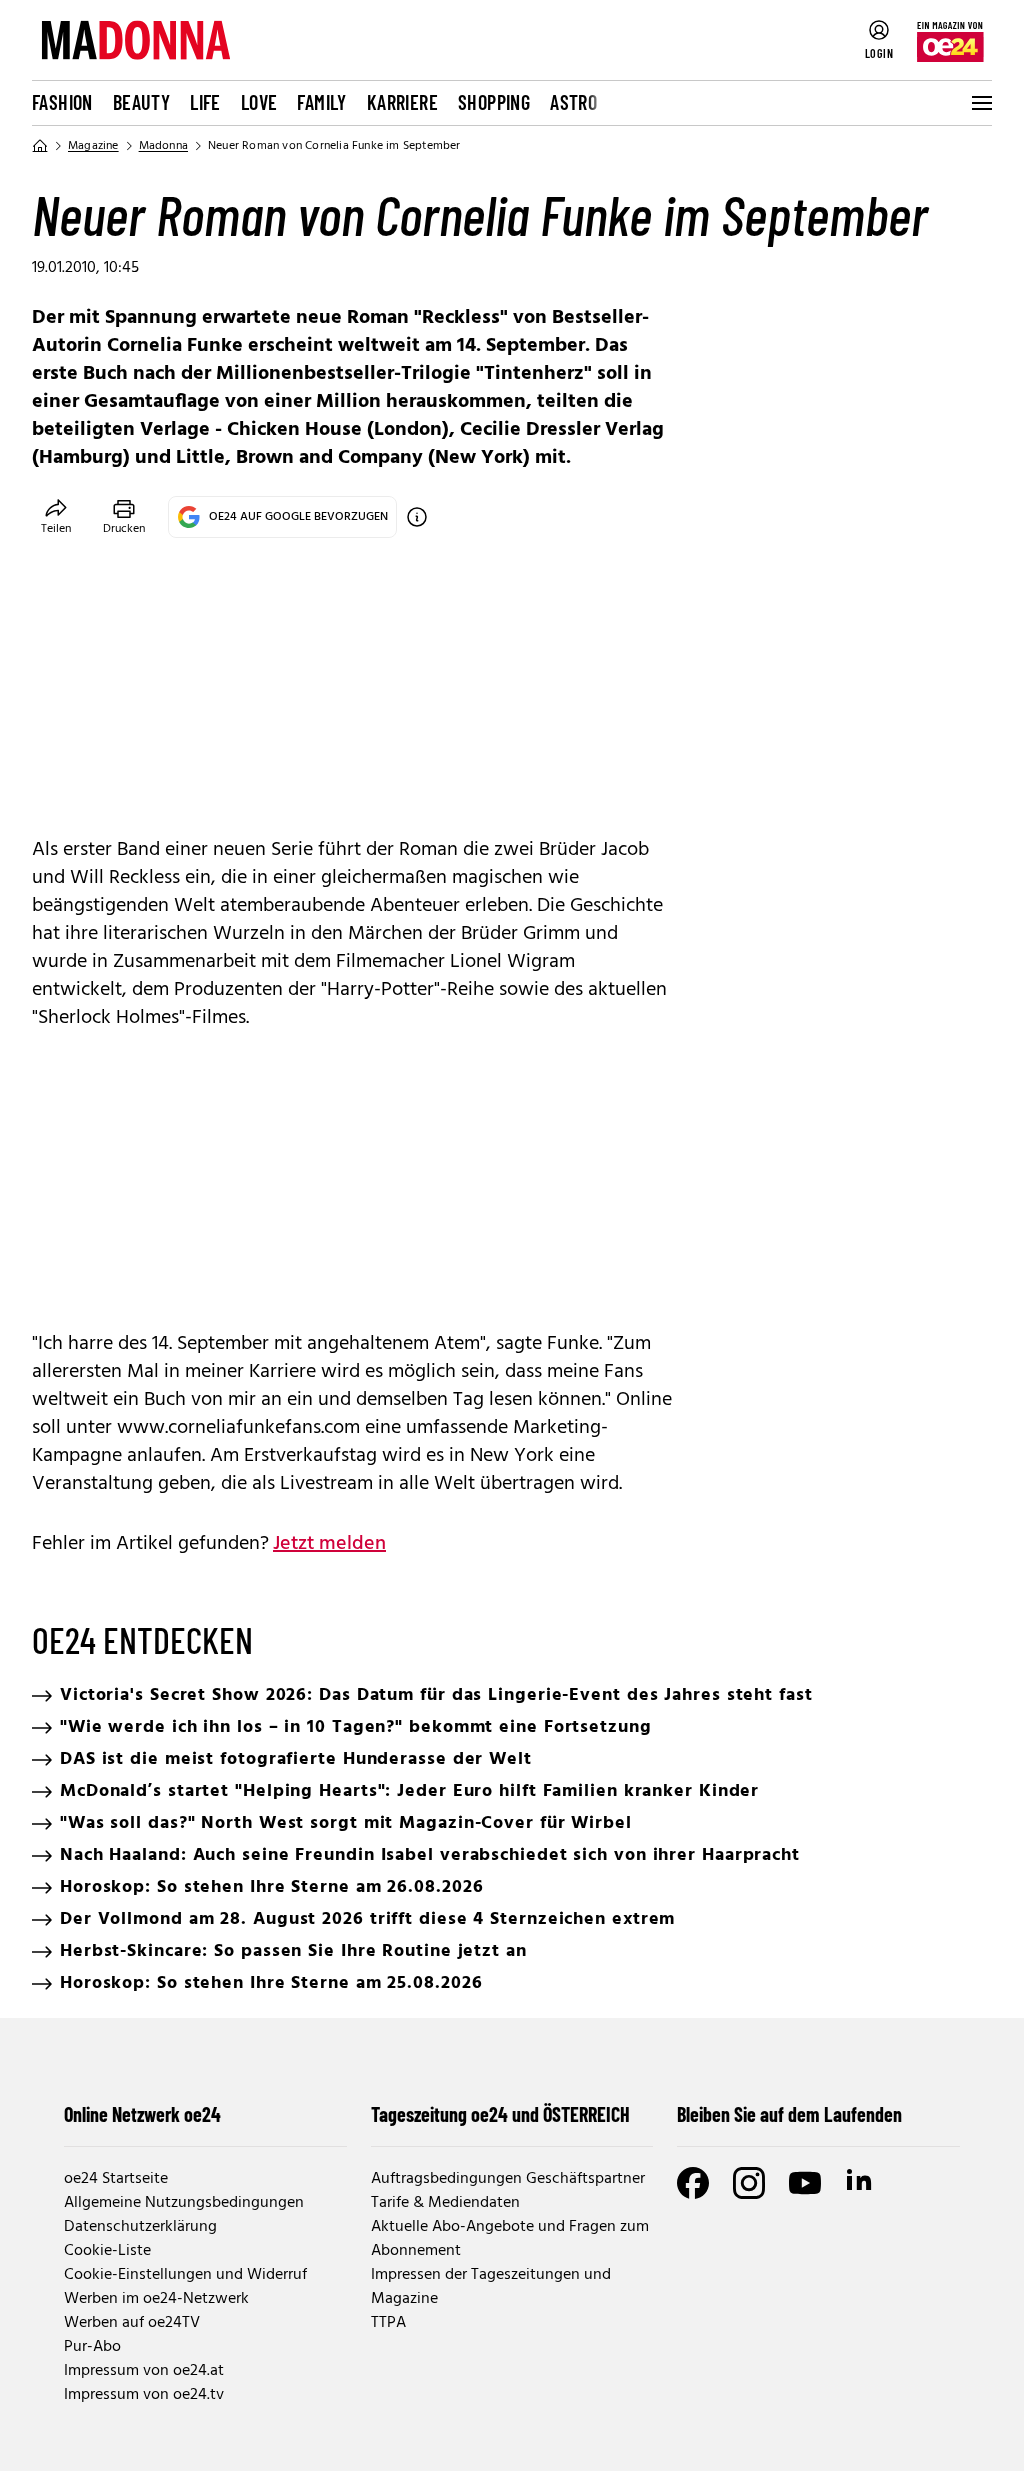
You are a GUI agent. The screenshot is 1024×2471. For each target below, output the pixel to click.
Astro (573, 102)
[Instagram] (749, 2183)
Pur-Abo (92, 2347)
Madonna (163, 146)
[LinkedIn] (861, 2183)
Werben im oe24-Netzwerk (156, 2299)
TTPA (388, 2323)
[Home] (40, 146)
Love (259, 102)
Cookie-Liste (107, 2251)
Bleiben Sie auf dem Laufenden (789, 2114)
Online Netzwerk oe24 (142, 2114)
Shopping (494, 102)
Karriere (402, 102)
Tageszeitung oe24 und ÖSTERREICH (500, 2114)
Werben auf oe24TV (132, 2323)
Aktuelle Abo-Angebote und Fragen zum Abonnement (510, 2239)
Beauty (141, 102)
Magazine (93, 146)
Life (205, 102)
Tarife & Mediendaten (445, 2203)
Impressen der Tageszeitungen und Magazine (491, 2287)
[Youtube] (805, 2183)
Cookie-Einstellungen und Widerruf (185, 2275)
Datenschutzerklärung (140, 2227)
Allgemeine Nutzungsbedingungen (184, 2203)
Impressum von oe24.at (144, 2371)
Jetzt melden (329, 1544)
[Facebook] (693, 2183)
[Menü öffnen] (980, 103)
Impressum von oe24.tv (144, 2395)
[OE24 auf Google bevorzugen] (417, 517)
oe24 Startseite (116, 2179)
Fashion (62, 102)
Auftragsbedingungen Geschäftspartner (508, 2179)
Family (321, 102)
